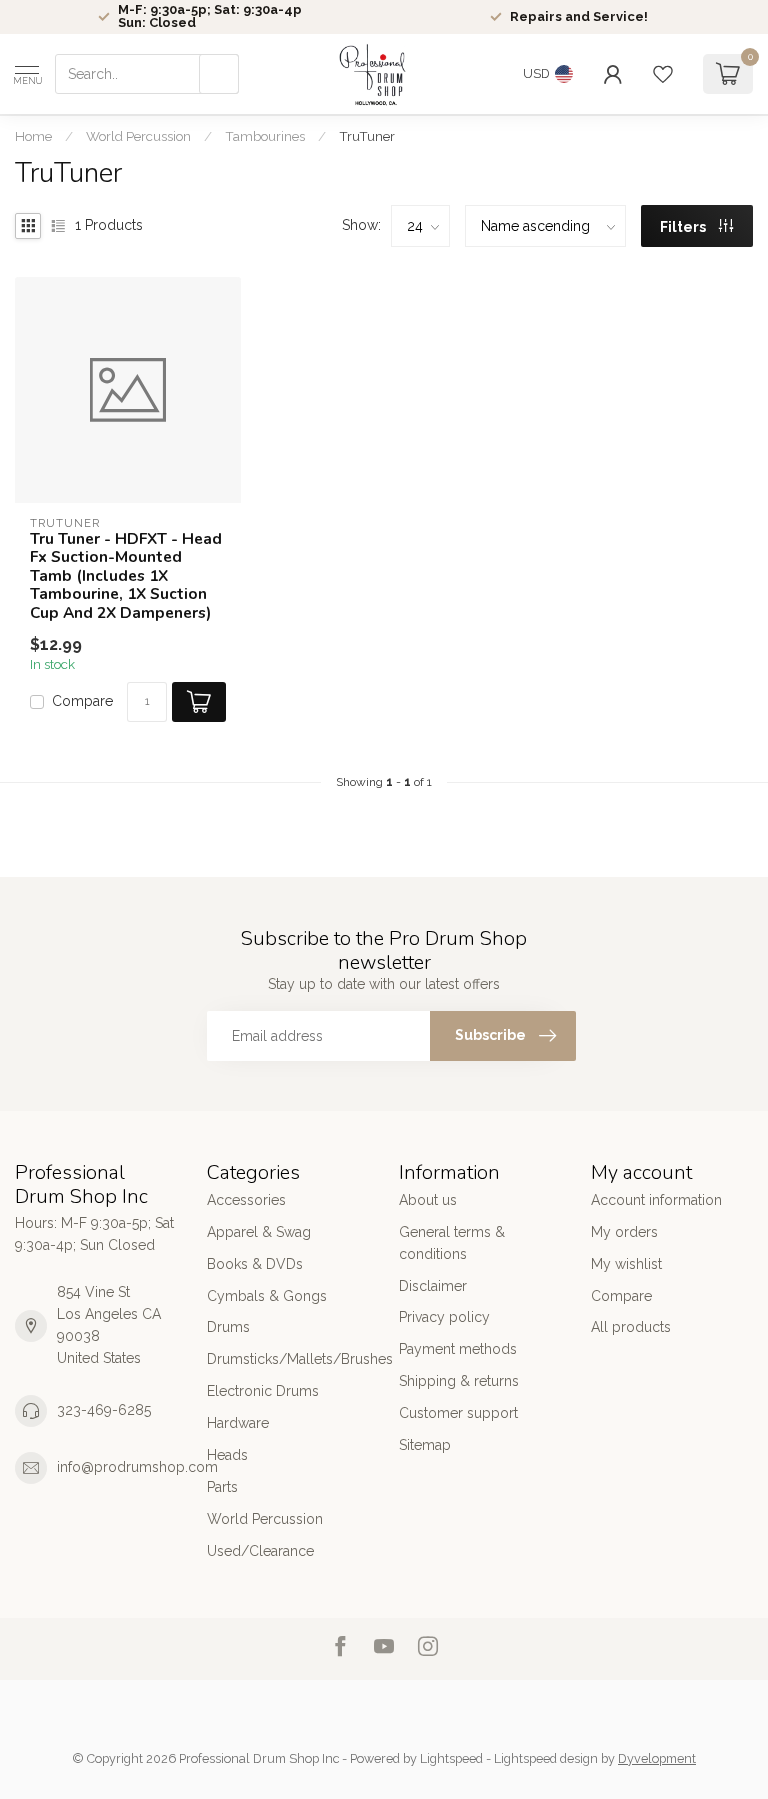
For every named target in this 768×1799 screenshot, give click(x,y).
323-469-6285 (104, 1410)
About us (428, 1200)
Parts (222, 1487)
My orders (624, 1232)
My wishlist (626, 1264)
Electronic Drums (263, 1391)
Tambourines (265, 136)
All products (631, 1327)
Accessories (246, 1200)
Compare (82, 701)
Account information (656, 1200)
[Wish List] (663, 74)
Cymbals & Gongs (267, 1296)
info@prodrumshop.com (137, 1467)
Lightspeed (451, 1758)
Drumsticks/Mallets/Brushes (288, 1359)
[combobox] (147, 74)
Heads (227, 1455)
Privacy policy (444, 1317)
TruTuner (367, 136)
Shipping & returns (459, 1381)
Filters (684, 227)
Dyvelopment (657, 1758)
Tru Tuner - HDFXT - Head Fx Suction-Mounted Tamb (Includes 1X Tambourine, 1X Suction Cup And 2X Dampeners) (126, 576)
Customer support (458, 1413)
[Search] (219, 74)
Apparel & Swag (259, 1232)
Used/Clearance (260, 1551)
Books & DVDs (255, 1264)
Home (33, 136)
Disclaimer (433, 1286)
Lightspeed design (546, 1758)
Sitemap (425, 1445)
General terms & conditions (452, 1243)
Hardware (238, 1423)
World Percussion (138, 136)
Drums (228, 1327)
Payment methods (458, 1349)
